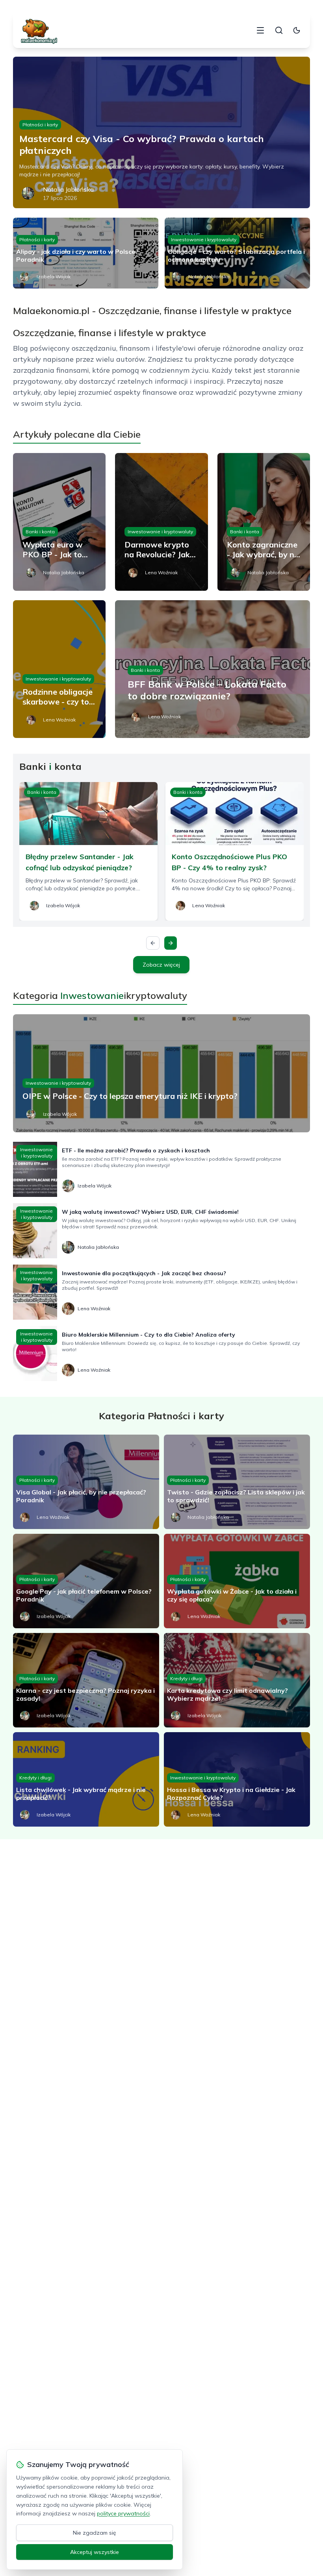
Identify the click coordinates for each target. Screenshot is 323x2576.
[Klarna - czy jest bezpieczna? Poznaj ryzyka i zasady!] (86, 1680)
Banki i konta (40, 532)
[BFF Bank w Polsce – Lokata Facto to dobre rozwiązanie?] (213, 669)
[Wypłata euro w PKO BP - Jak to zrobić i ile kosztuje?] (59, 522)
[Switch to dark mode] (297, 30)
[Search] (279, 30)
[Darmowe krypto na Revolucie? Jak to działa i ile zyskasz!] (161, 522)
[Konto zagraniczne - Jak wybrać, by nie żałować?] (264, 522)
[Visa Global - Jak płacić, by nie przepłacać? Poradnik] (86, 1482)
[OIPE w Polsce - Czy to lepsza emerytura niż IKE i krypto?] (161, 1073)
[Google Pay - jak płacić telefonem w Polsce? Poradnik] (86, 1581)
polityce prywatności (123, 2513)
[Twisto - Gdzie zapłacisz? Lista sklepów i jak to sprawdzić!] (237, 1482)
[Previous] (153, 943)
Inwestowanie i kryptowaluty (204, 239)
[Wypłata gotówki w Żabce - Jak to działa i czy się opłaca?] (237, 1581)
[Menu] (260, 30)
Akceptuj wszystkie (95, 2552)
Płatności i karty (40, 125)
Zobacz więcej (161, 965)
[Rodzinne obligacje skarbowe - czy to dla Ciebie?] (59, 669)
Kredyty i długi (186, 1678)
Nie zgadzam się (95, 2533)
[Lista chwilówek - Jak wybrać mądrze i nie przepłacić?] (86, 1779)
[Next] (171, 943)
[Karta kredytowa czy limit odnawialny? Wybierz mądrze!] (237, 1680)
